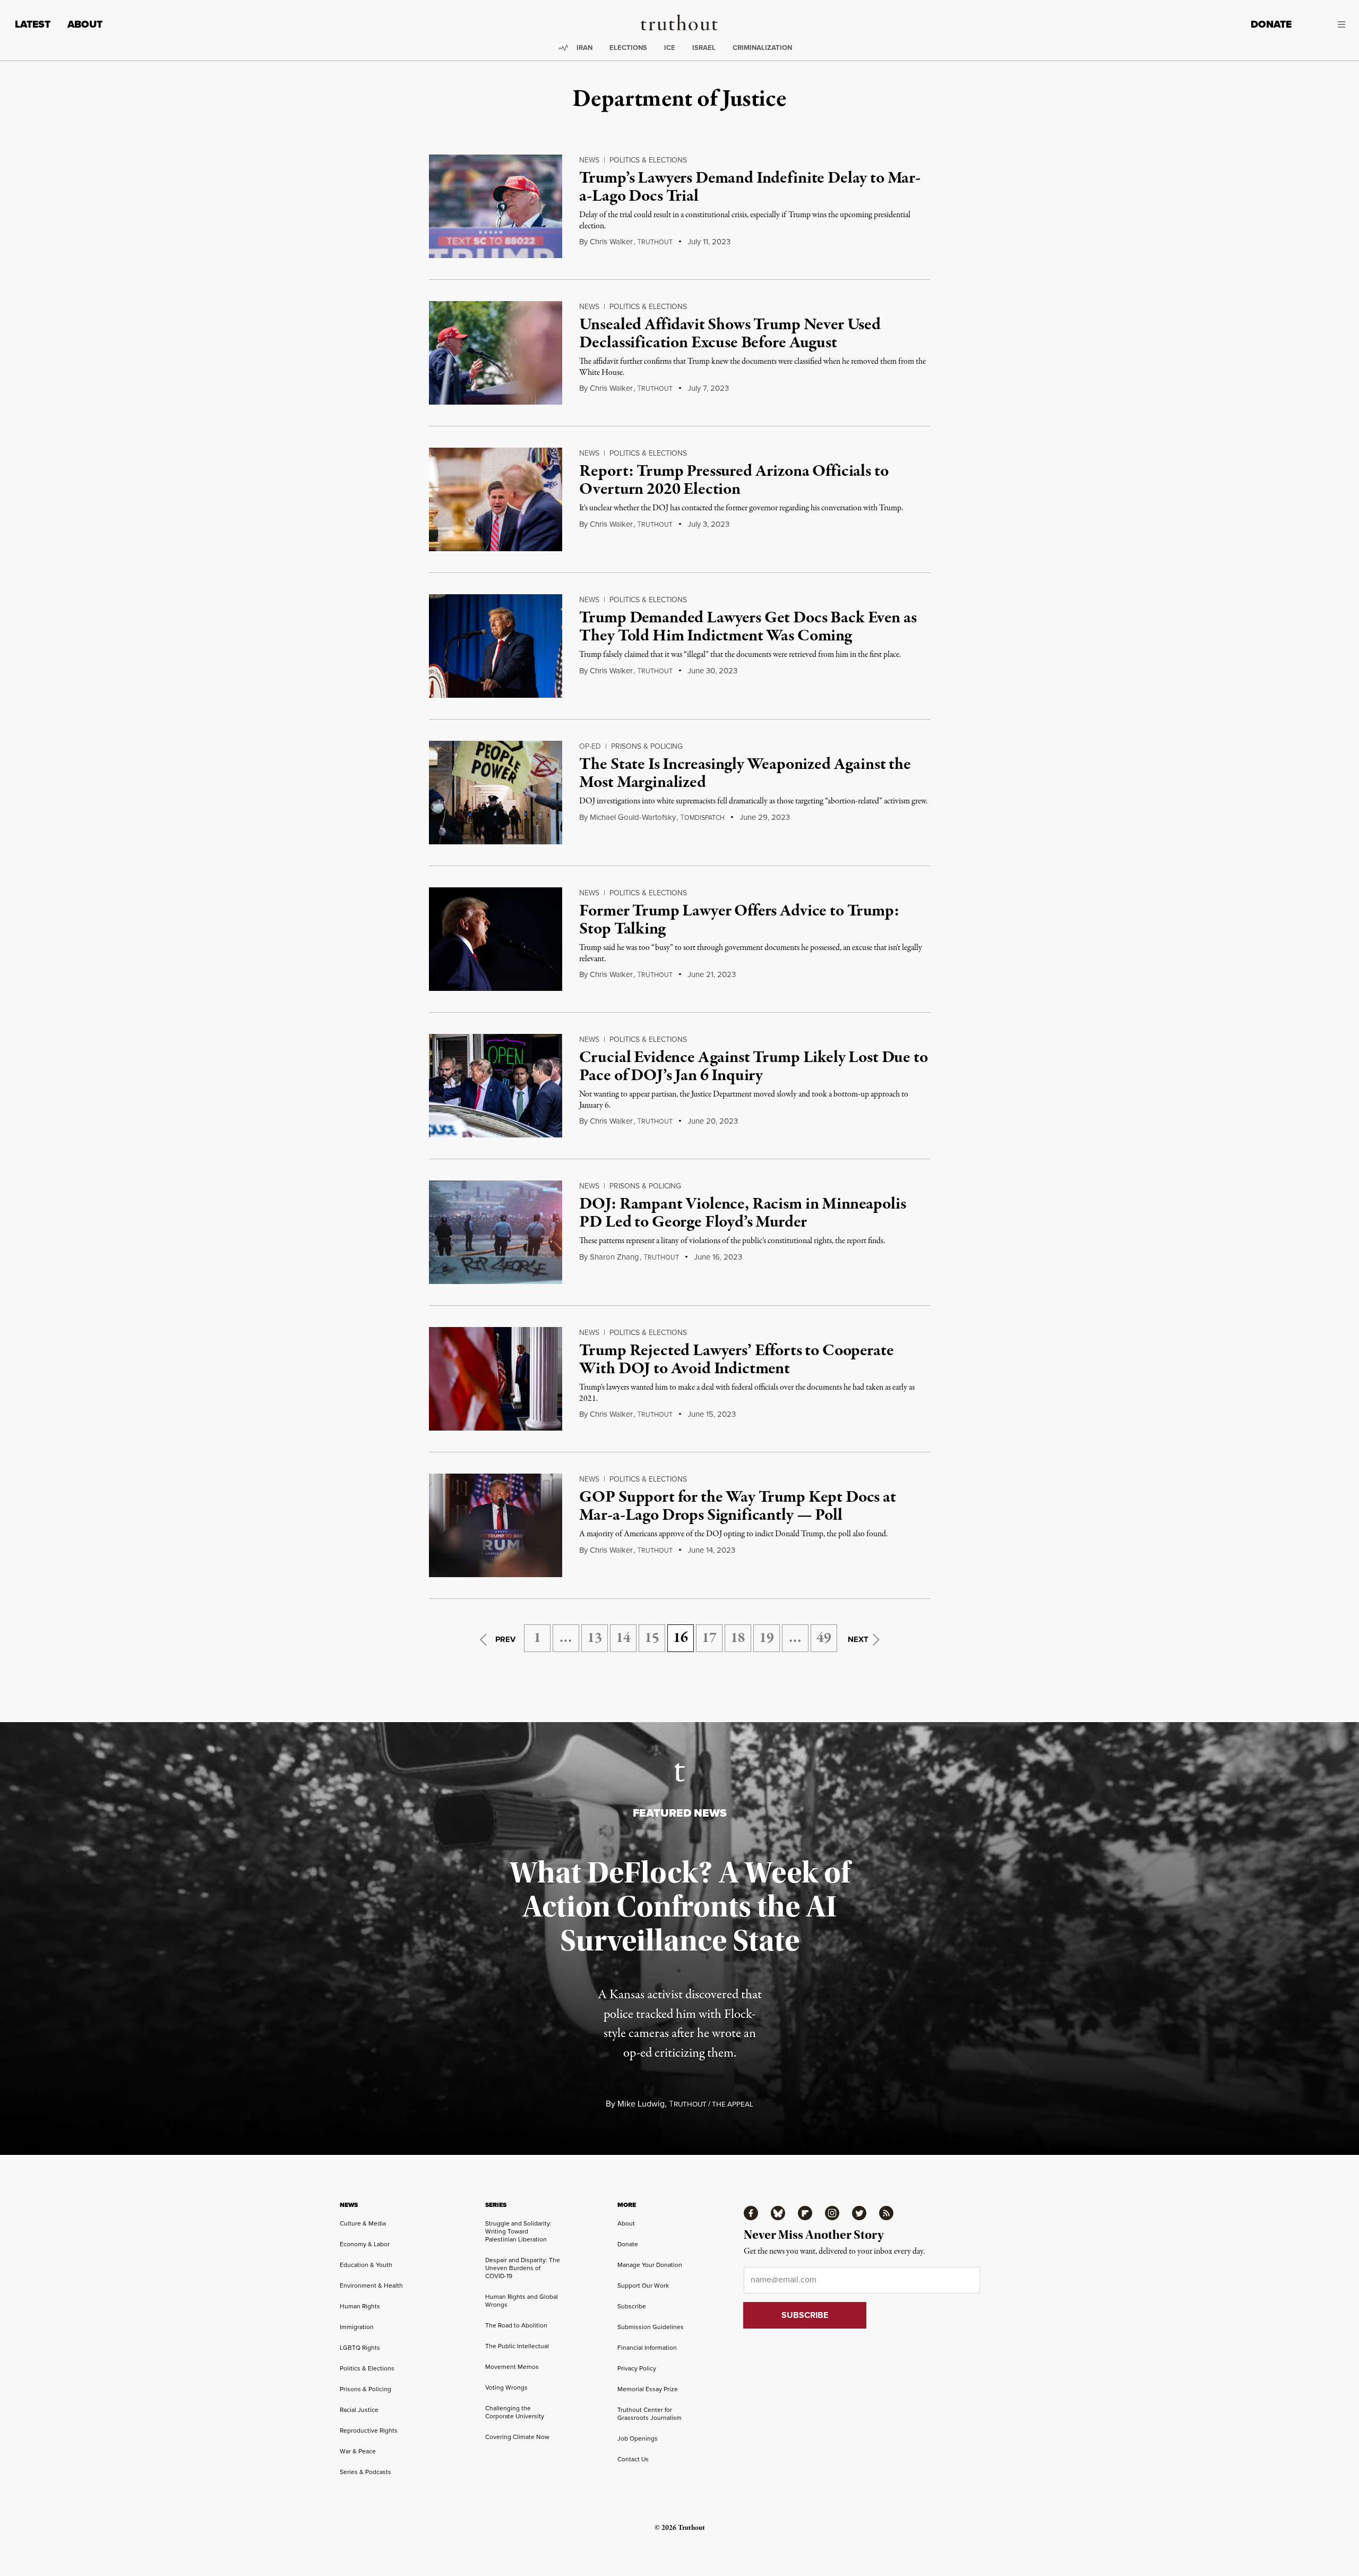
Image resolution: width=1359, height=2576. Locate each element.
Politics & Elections (648, 160)
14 (623, 1638)
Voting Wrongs (506, 2387)
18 (738, 1638)
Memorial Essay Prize (648, 2389)
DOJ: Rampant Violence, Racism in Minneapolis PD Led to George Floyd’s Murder (742, 1213)
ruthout (655, 242)
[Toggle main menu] (1326, 24)
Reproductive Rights (369, 2430)
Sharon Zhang (614, 1257)
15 (652, 1638)
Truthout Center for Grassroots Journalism (650, 2414)
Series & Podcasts (365, 2472)
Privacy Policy (637, 2368)
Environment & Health (371, 2285)
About (85, 24)
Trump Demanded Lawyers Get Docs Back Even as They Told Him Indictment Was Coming (748, 627)
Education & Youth (366, 2265)
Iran (584, 48)
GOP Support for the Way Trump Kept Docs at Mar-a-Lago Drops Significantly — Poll (737, 1507)
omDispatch (702, 818)
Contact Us (633, 2459)
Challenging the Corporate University (515, 2412)
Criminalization (762, 48)
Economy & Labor (365, 2244)
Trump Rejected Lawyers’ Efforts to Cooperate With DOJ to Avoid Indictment (736, 1360)
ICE (670, 48)
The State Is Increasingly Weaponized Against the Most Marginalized (745, 774)
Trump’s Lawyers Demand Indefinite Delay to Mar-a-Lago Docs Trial (750, 187)
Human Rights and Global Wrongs (522, 2300)
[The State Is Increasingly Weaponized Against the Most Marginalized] (496, 793)
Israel (704, 48)
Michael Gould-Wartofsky (633, 817)
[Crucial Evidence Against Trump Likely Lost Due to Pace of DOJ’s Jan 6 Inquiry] (496, 1086)
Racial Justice (359, 2410)
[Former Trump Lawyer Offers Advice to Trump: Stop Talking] (496, 939)
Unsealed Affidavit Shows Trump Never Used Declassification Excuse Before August (730, 334)
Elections (628, 48)
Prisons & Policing (647, 746)
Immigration (357, 2327)
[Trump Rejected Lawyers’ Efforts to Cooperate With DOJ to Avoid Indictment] (496, 1379)
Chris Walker (611, 241)
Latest (33, 24)
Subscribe (632, 2306)
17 (709, 1638)
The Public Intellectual (517, 2346)
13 (595, 1638)
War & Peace (358, 2451)
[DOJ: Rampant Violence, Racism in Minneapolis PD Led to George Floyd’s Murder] (496, 1232)
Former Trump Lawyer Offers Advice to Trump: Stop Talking (739, 920)
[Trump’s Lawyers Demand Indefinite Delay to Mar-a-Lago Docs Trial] (496, 206)
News (589, 160)
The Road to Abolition (516, 2325)
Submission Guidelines (651, 2327)
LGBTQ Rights (360, 2347)
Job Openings (638, 2438)
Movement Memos (512, 2367)
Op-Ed (590, 746)
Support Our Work (643, 2285)
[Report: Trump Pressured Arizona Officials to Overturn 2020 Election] (496, 499)
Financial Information (647, 2347)
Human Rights (360, 2306)
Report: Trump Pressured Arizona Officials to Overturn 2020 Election (734, 481)
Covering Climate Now (517, 2437)
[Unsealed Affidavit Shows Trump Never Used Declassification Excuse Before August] (496, 353)
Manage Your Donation (650, 2265)
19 (767, 1638)
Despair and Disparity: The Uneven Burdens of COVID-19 (523, 2268)
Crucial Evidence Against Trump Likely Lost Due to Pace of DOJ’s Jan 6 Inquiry (753, 1067)
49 (824, 1638)
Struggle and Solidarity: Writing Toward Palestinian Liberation (518, 2231)
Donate (1271, 24)
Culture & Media (363, 2223)
